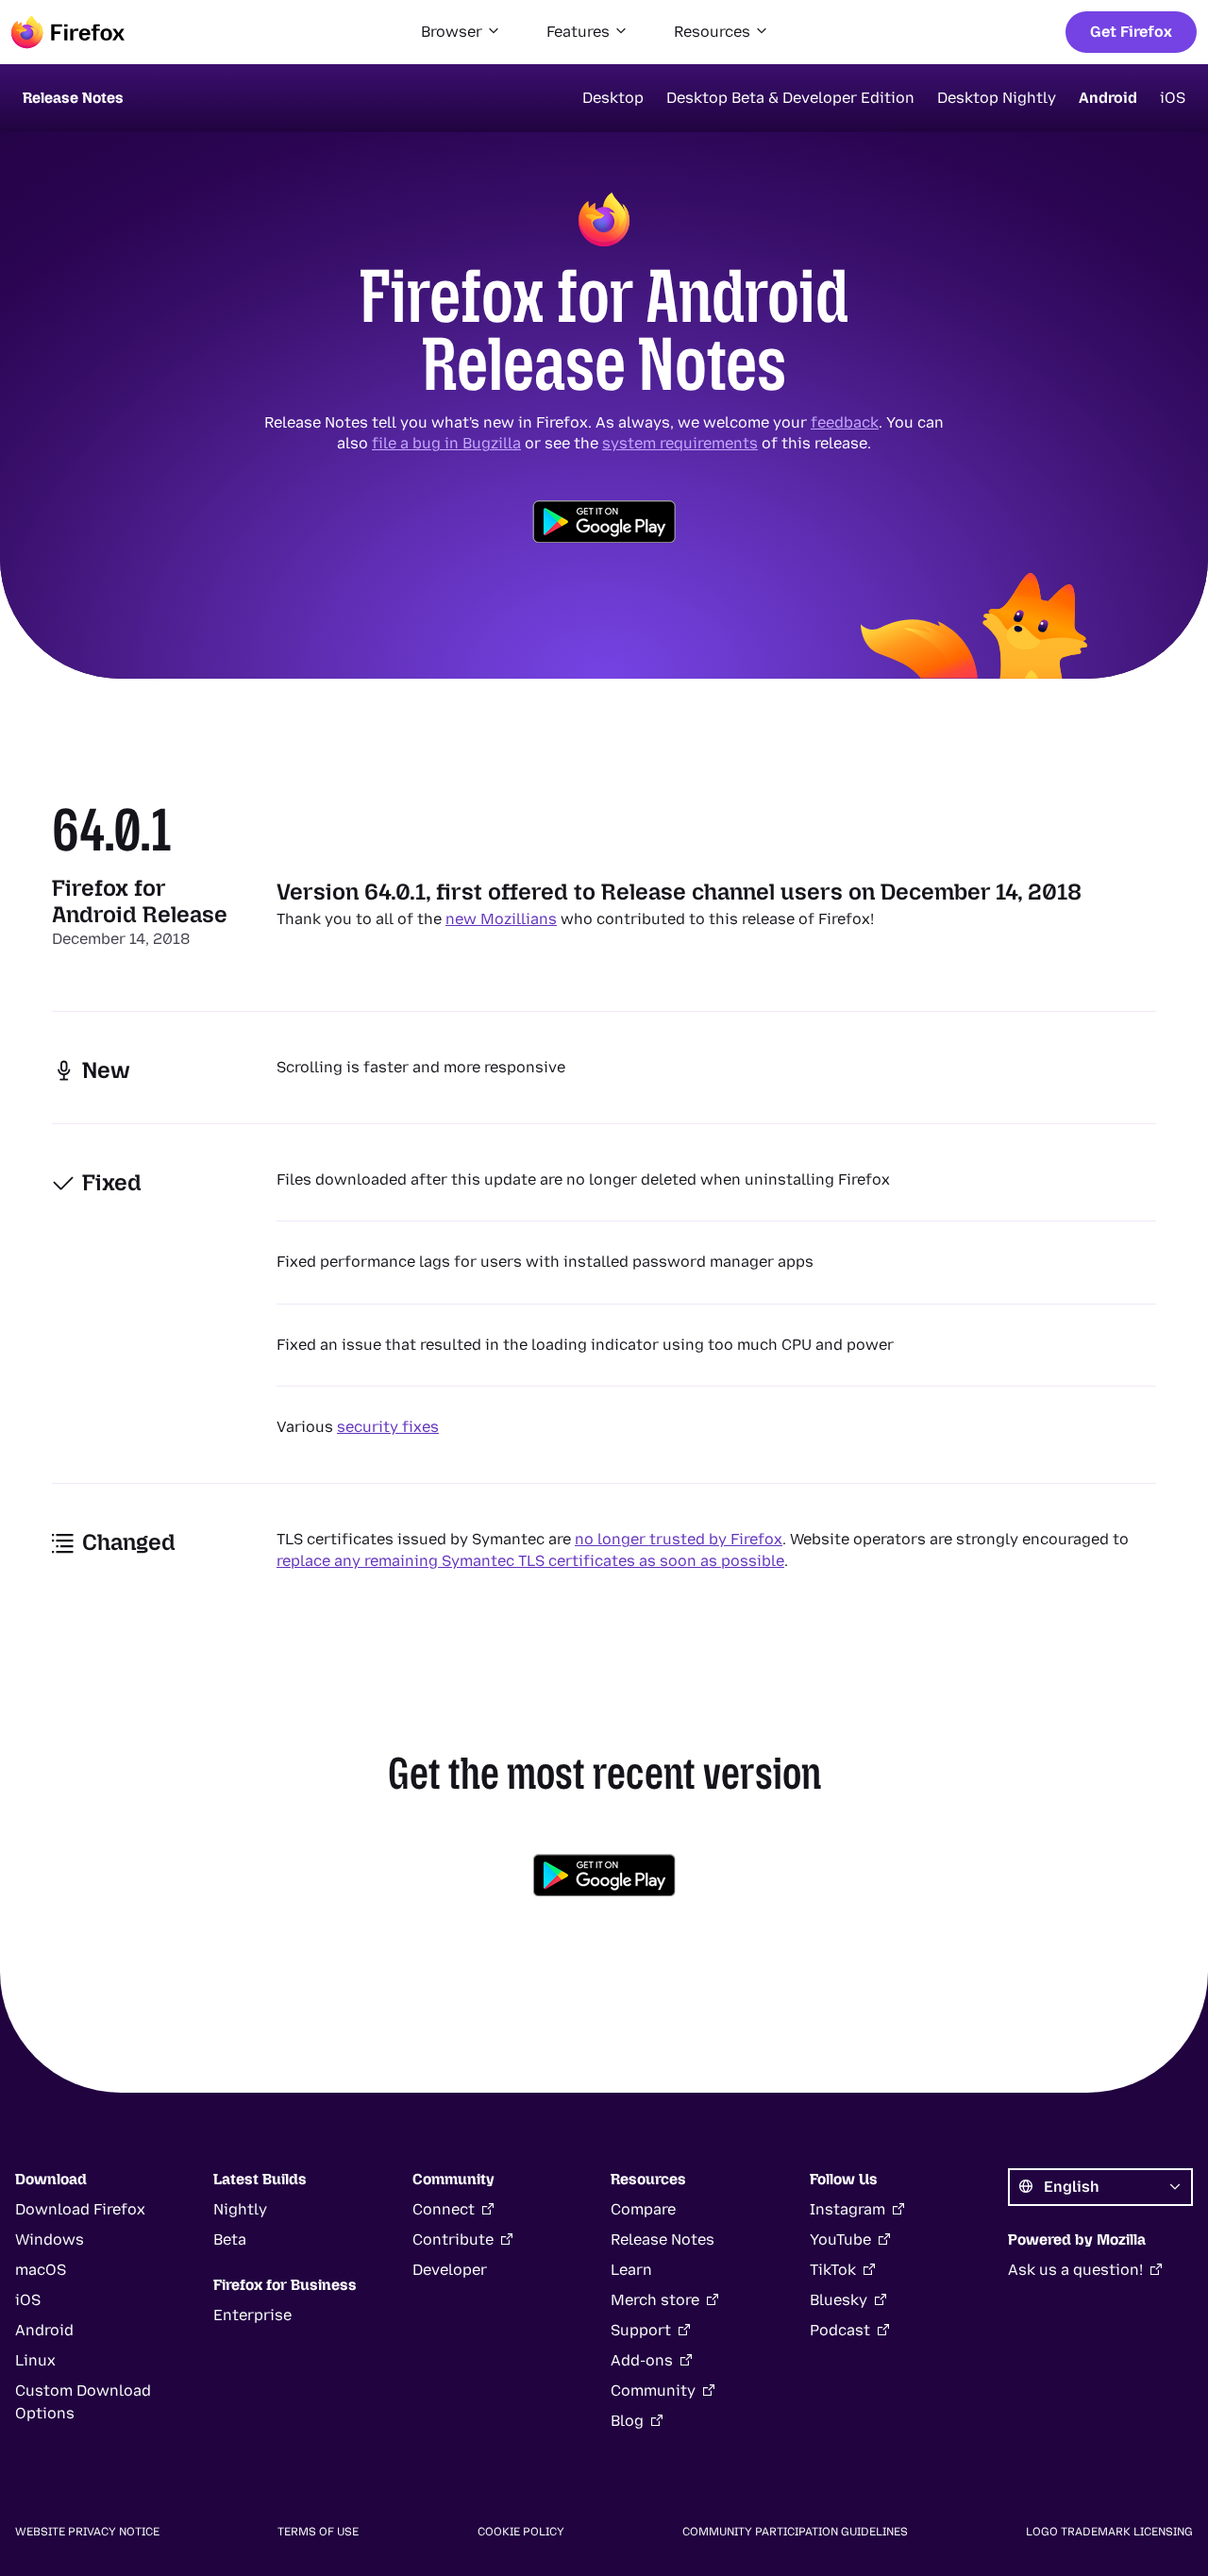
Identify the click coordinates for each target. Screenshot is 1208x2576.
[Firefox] (68, 32)
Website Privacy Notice (87, 2532)
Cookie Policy (521, 2532)
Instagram (847, 2209)
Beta (230, 2239)
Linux (35, 2360)
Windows (50, 2239)
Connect (444, 2209)
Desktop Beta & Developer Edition (790, 98)
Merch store (655, 2300)
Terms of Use (318, 2532)
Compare (643, 2209)
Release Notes (663, 2239)
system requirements (680, 443)
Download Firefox (80, 2209)
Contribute (453, 2239)
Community (653, 2391)
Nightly (240, 2209)
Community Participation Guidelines (795, 2532)
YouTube (840, 2239)
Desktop (613, 98)
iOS (1173, 98)
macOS (41, 2270)
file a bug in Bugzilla (446, 443)
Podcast (840, 2330)
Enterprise (252, 2315)
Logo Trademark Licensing (1109, 2532)
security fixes (388, 1427)
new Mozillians (501, 919)
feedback (845, 422)
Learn (631, 2270)
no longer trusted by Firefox (679, 1539)
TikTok (833, 2270)
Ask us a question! (1075, 2270)
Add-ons (642, 2360)
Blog (627, 2421)
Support (641, 2330)
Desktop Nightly (997, 98)
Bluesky (839, 2300)
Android (1108, 98)
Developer (450, 2270)
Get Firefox (1131, 32)
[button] (461, 32)
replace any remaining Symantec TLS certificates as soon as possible (530, 1561)
